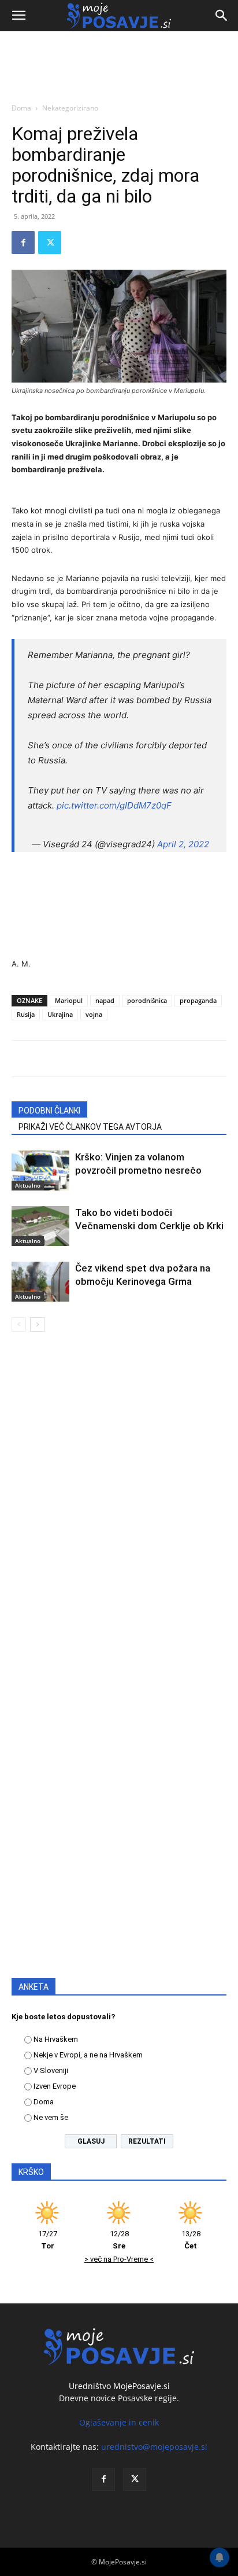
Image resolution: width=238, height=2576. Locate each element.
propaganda (198, 1000)
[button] (18, 16)
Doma (21, 108)
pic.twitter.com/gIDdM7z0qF (114, 805)
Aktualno (28, 1185)
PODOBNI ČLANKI (49, 1111)
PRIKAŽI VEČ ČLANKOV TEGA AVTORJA (90, 1127)
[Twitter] (50, 242)
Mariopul (69, 1000)
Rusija (26, 1014)
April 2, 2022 (183, 844)
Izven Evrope (55, 2086)
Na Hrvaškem (56, 2039)
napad (105, 1000)
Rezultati (147, 2141)
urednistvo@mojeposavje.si (154, 2447)
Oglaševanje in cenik (119, 2422)
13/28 (191, 2240)
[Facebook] (23, 242)
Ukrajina (60, 1014)
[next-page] (37, 1324)
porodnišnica (147, 1000)
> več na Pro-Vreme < (119, 2259)
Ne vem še (51, 2117)
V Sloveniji (51, 2070)
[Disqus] (119, 1507)
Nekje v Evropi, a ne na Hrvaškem (88, 2055)
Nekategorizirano (70, 108)
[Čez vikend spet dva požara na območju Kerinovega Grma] (40, 1282)
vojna (94, 1014)
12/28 (119, 2240)
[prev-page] (19, 1324)
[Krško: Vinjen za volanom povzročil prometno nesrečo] (40, 1171)
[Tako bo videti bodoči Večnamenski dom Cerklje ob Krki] (40, 1226)
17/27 (48, 2240)
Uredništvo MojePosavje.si (119, 2386)
